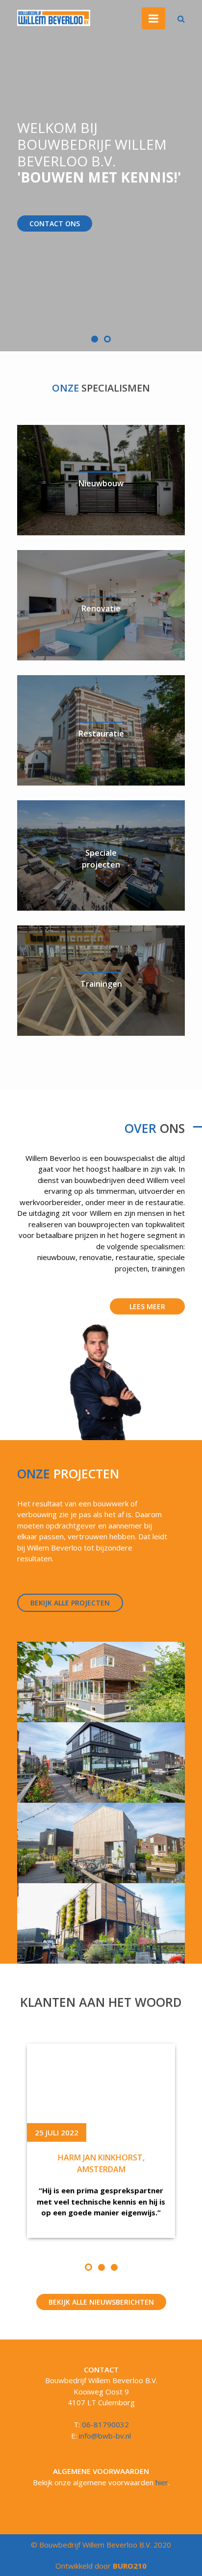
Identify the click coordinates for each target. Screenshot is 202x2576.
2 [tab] (101, 2267)
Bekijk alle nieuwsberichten (101, 2302)
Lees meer (147, 1306)
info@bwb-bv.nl (105, 2436)
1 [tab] (88, 2267)
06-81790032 (105, 2424)
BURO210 (129, 2566)
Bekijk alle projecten (70, 1603)
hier (162, 2482)
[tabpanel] (101, 2141)
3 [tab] (114, 2267)
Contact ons (55, 223)
